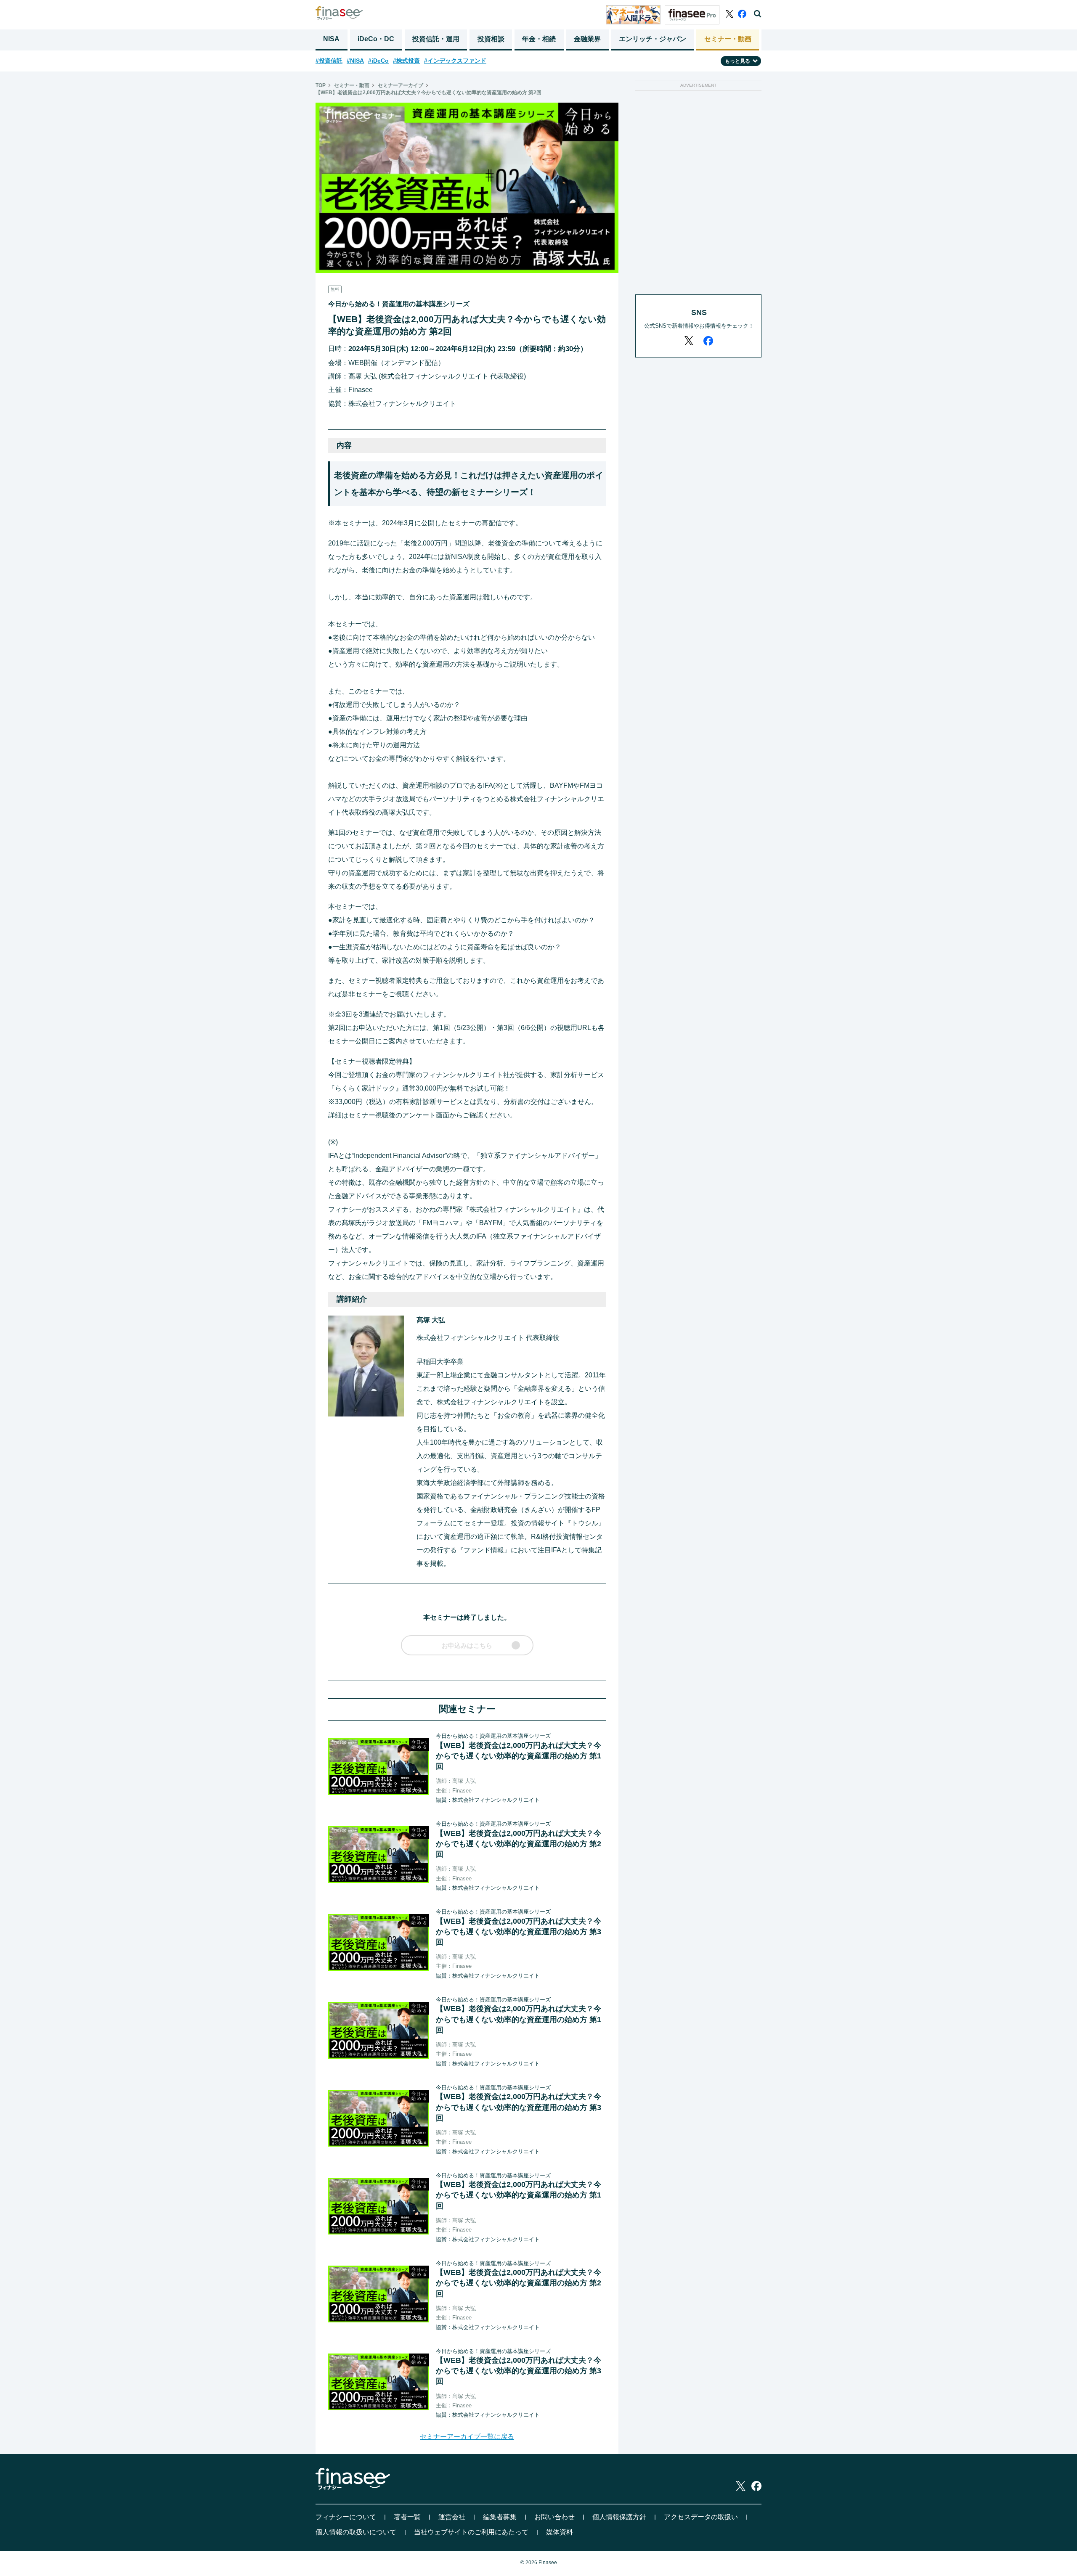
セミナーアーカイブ (401, 85)
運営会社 (452, 2517)
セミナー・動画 (728, 39)
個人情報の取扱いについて (356, 2532)
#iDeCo (378, 61)
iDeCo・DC (376, 39)
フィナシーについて (346, 2517)
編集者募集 (500, 2517)
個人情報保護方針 (619, 2517)
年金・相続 (539, 39)
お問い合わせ (554, 2517)
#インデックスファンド (455, 61)
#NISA (355, 61)
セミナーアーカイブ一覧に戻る (467, 2437)
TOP (321, 85)
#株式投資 (406, 61)
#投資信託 (329, 61)
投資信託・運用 (436, 39)
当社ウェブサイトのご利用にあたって (471, 2532)
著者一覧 (407, 2517)
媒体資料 (560, 2532)
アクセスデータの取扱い (701, 2517)
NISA (331, 39)
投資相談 (491, 39)
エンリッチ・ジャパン (653, 39)
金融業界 (587, 39)
